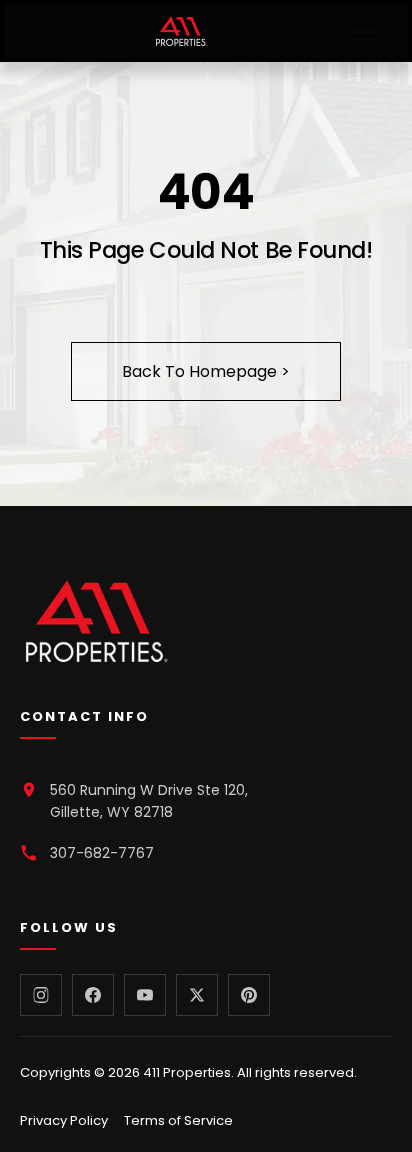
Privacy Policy (64, 1120)
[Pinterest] (249, 995)
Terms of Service (178, 1120)
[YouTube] (145, 995)
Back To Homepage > (206, 371)
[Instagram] (41, 995)
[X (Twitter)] (197, 995)
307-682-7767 (102, 853)
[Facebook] (93, 995)
